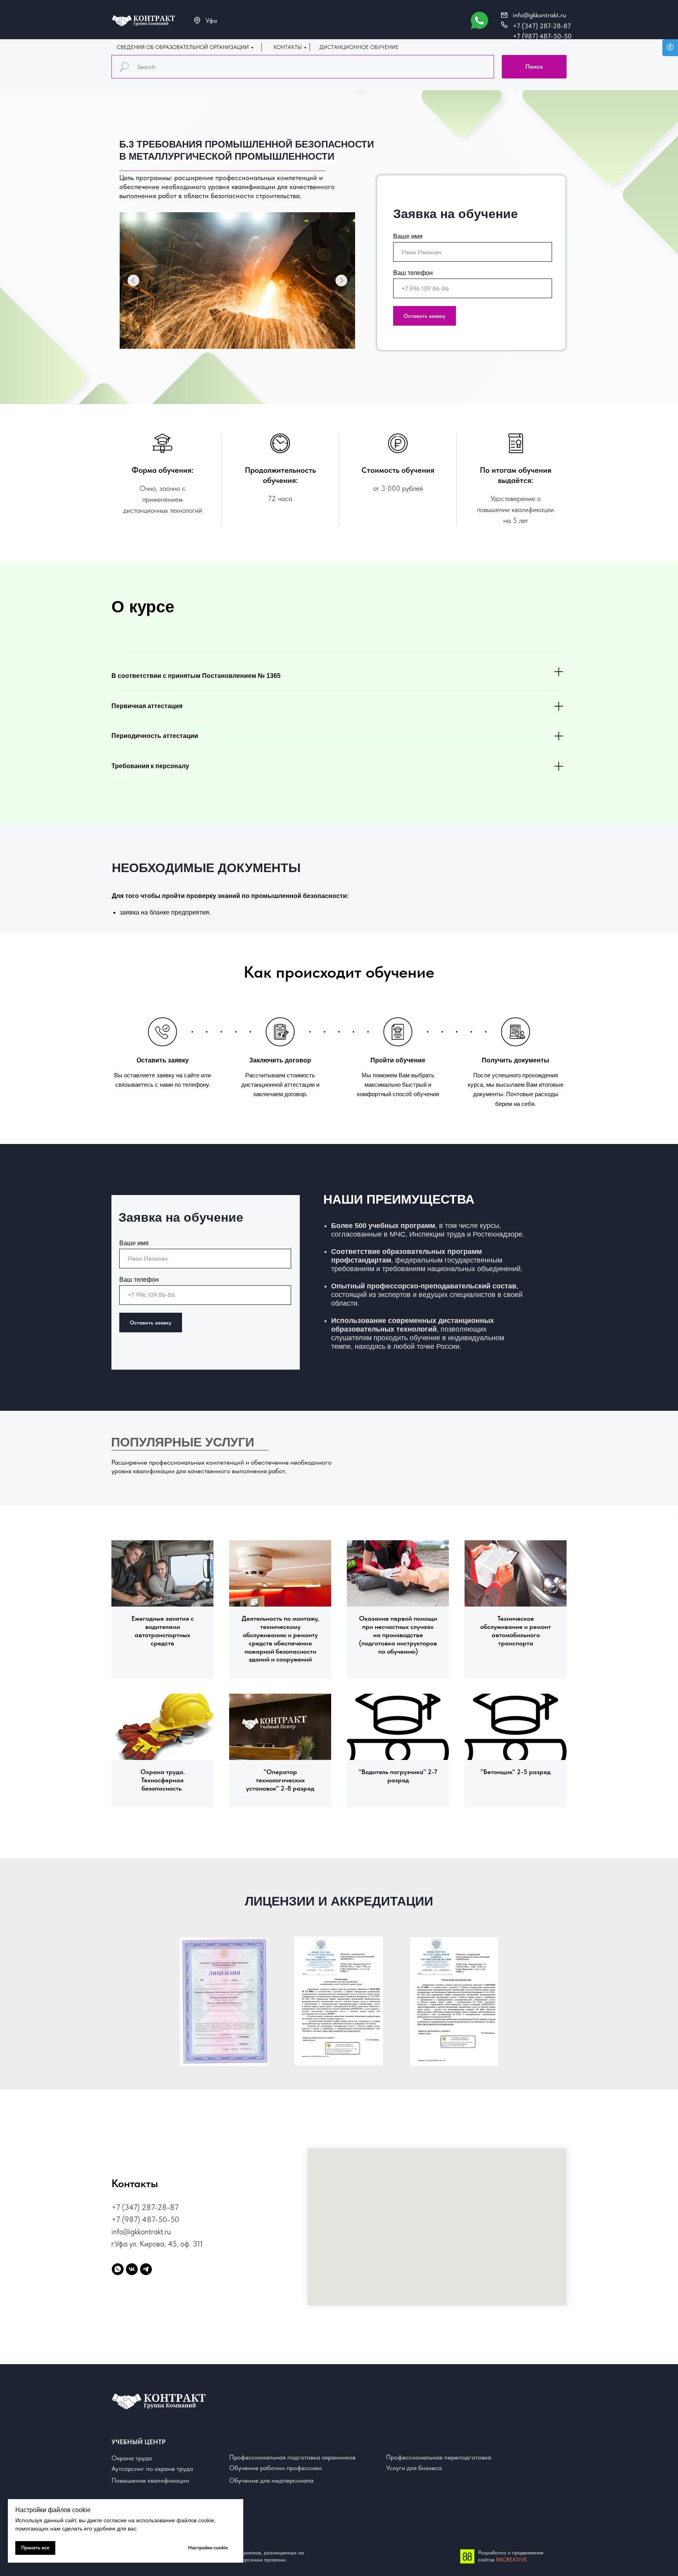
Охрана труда (132, 2458)
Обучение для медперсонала (271, 2480)
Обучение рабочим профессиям (275, 2468)
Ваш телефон (413, 273)
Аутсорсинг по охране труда (152, 2469)
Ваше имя (408, 236)
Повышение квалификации (150, 2480)
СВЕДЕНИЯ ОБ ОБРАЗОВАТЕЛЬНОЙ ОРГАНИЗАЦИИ (183, 47)
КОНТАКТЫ (288, 47)
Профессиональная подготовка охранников (292, 2457)
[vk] (132, 2269)
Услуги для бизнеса (414, 2468)
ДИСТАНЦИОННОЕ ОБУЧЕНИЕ (359, 47)
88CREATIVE (511, 2560)
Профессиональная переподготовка (439, 2457)
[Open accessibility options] (670, 48)
